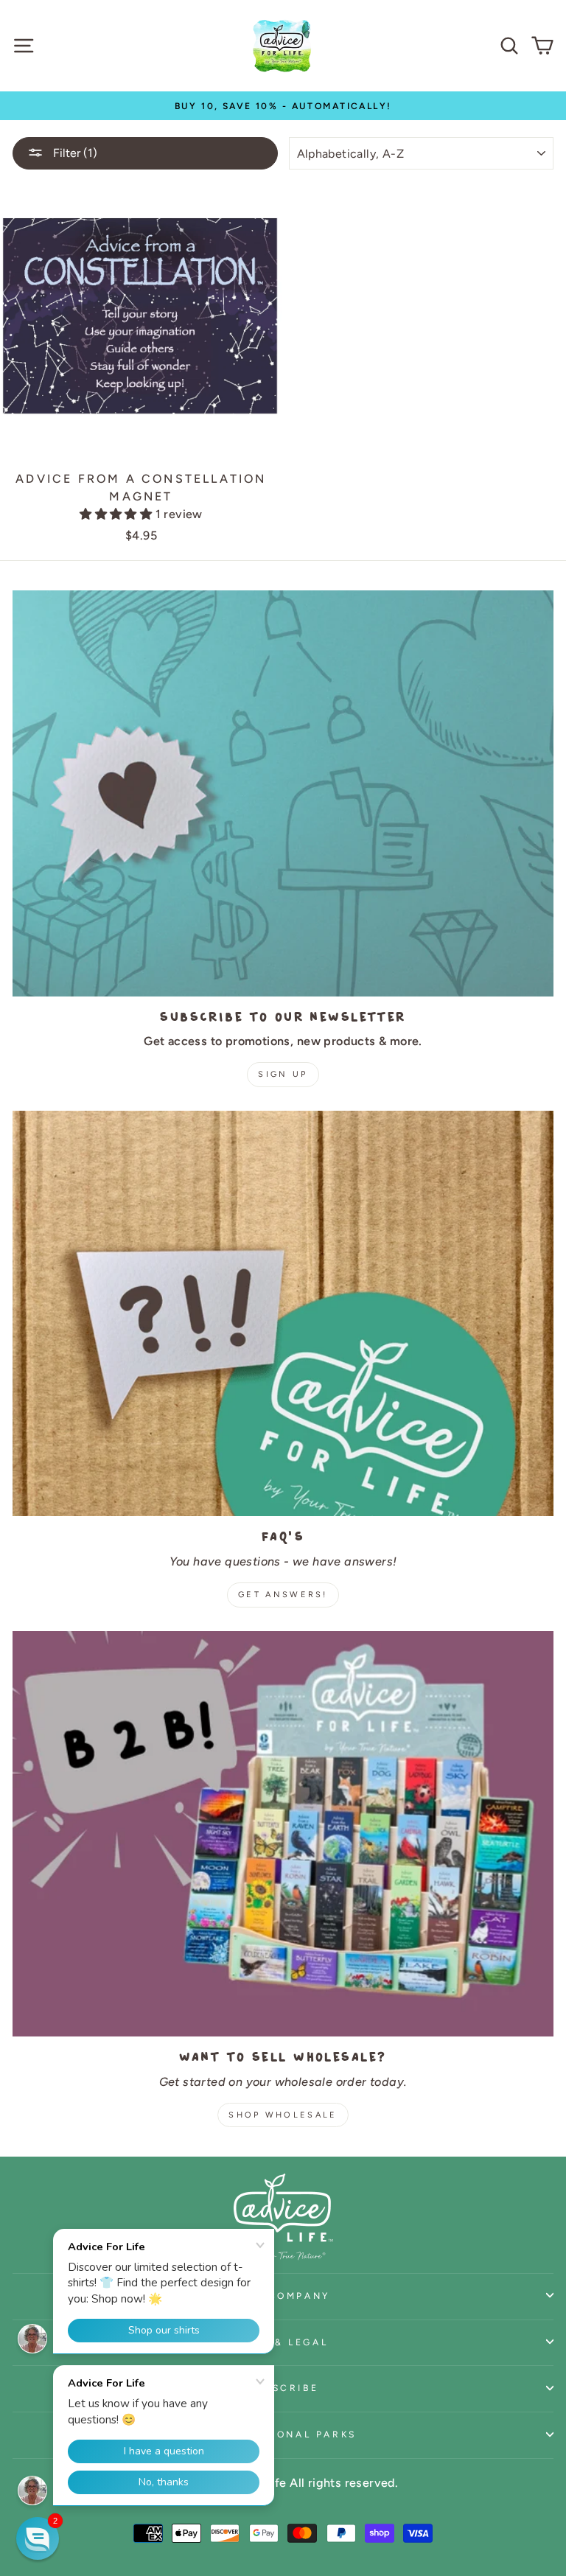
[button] (117, 514)
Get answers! (283, 1595)
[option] (283, 106)
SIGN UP (283, 1074)
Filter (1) (74, 153)
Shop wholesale (283, 2115)
